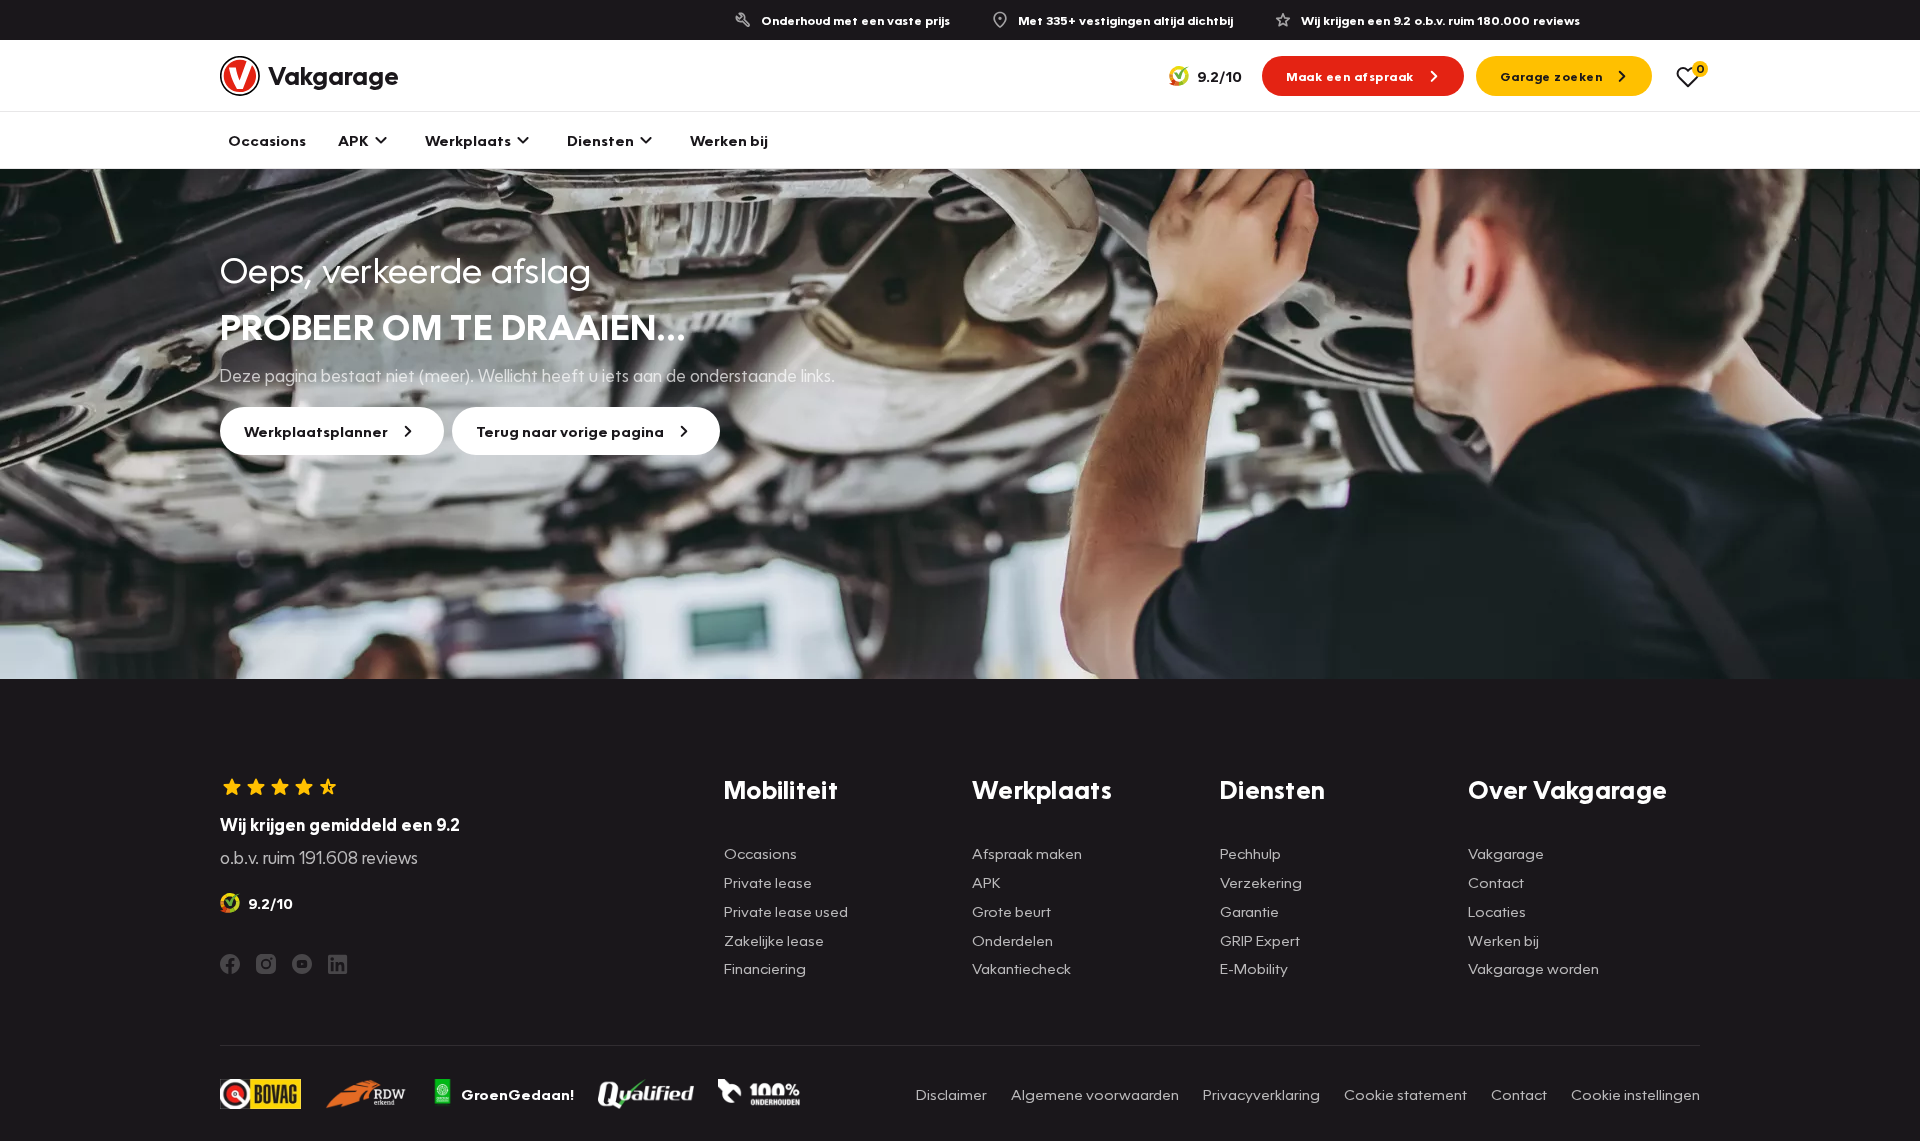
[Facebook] (230, 964)
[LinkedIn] (338, 964)
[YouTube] (302, 964)
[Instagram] (266, 964)
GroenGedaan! (517, 1094)
